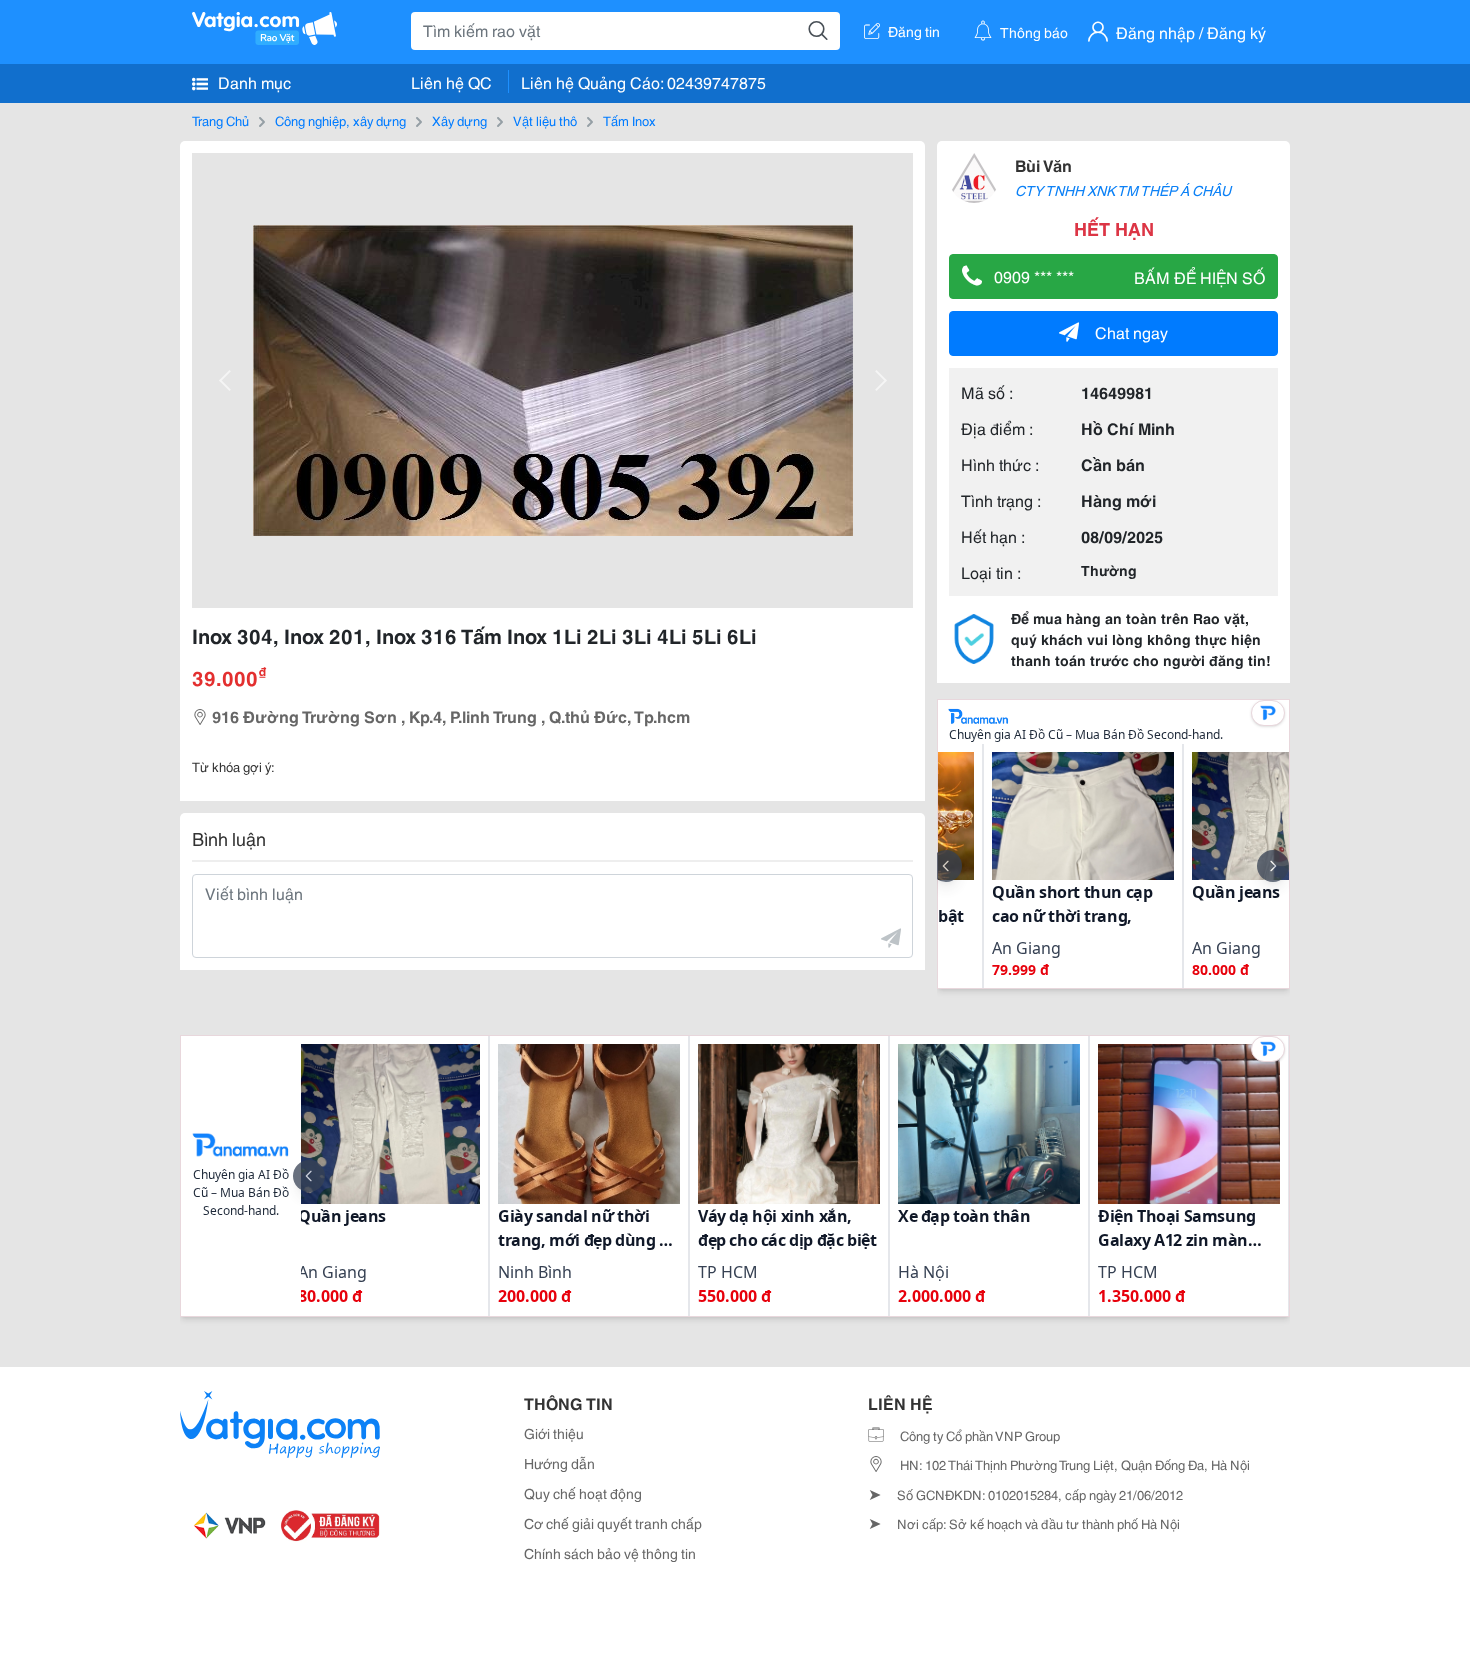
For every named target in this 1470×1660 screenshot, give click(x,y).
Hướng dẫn (559, 1463)
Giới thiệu (554, 1433)
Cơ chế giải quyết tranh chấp (613, 1523)
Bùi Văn (1043, 164)
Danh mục (252, 81)
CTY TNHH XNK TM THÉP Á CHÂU (1123, 190)
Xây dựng (459, 120)
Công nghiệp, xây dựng (340, 120)
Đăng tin (914, 31)
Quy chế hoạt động (583, 1493)
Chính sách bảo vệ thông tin (610, 1553)
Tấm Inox (629, 120)
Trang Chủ (220, 120)
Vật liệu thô (545, 120)
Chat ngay (1131, 331)
